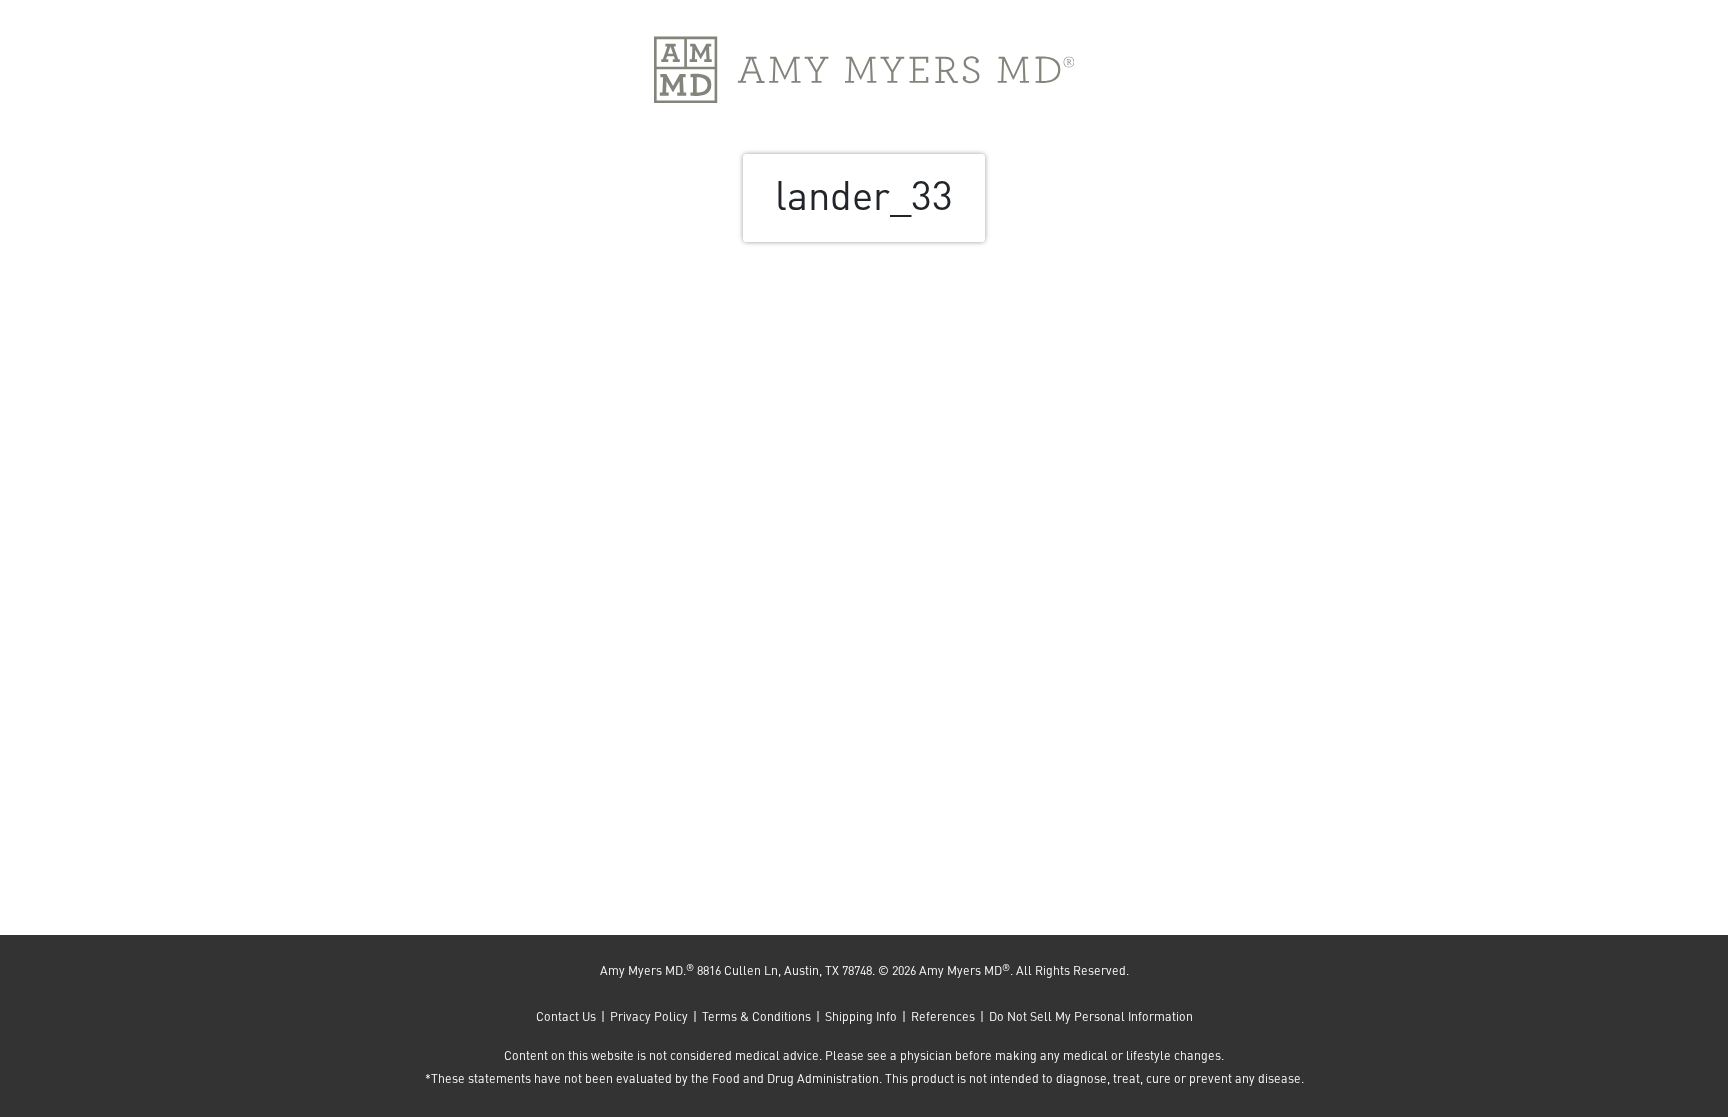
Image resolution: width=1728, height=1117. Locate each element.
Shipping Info (861, 1016)
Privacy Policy (649, 1016)
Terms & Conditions (756, 1016)
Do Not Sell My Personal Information (1091, 1016)
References (943, 1016)
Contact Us (566, 1016)
